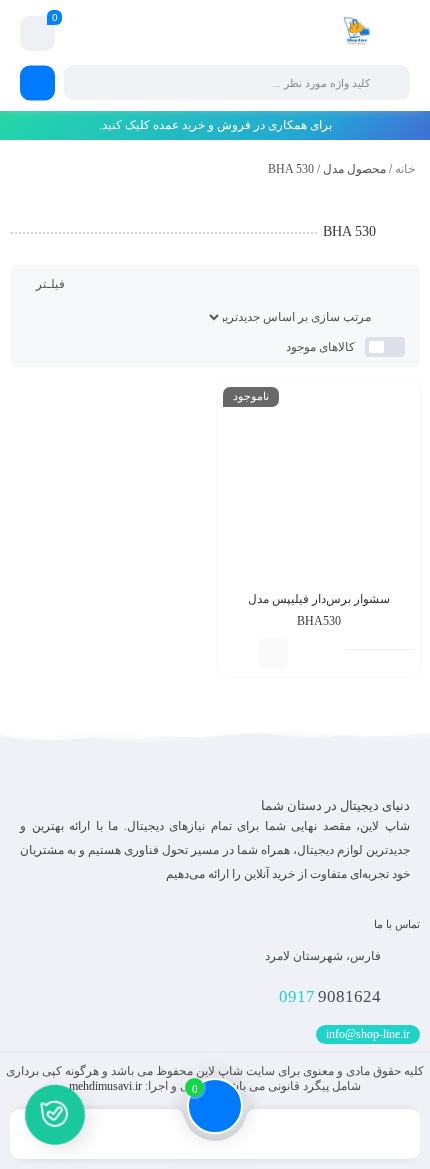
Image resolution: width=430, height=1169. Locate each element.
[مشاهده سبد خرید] (38, 34)
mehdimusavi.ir (105, 1086)
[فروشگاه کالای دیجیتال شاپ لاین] (357, 33)
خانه (405, 169)
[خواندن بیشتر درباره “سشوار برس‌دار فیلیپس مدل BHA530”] (273, 653)
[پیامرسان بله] (55, 1117)
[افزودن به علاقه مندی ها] (243, 653)
